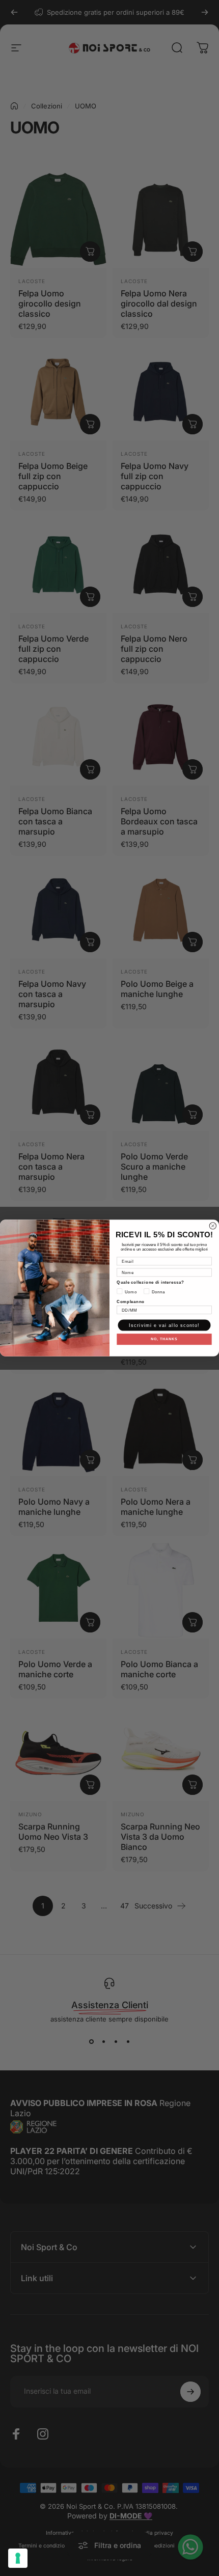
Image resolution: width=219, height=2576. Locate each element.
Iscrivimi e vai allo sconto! (164, 1325)
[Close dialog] (213, 1226)
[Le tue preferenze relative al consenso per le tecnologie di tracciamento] (18, 2558)
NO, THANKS (164, 1339)
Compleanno (131, 1301)
